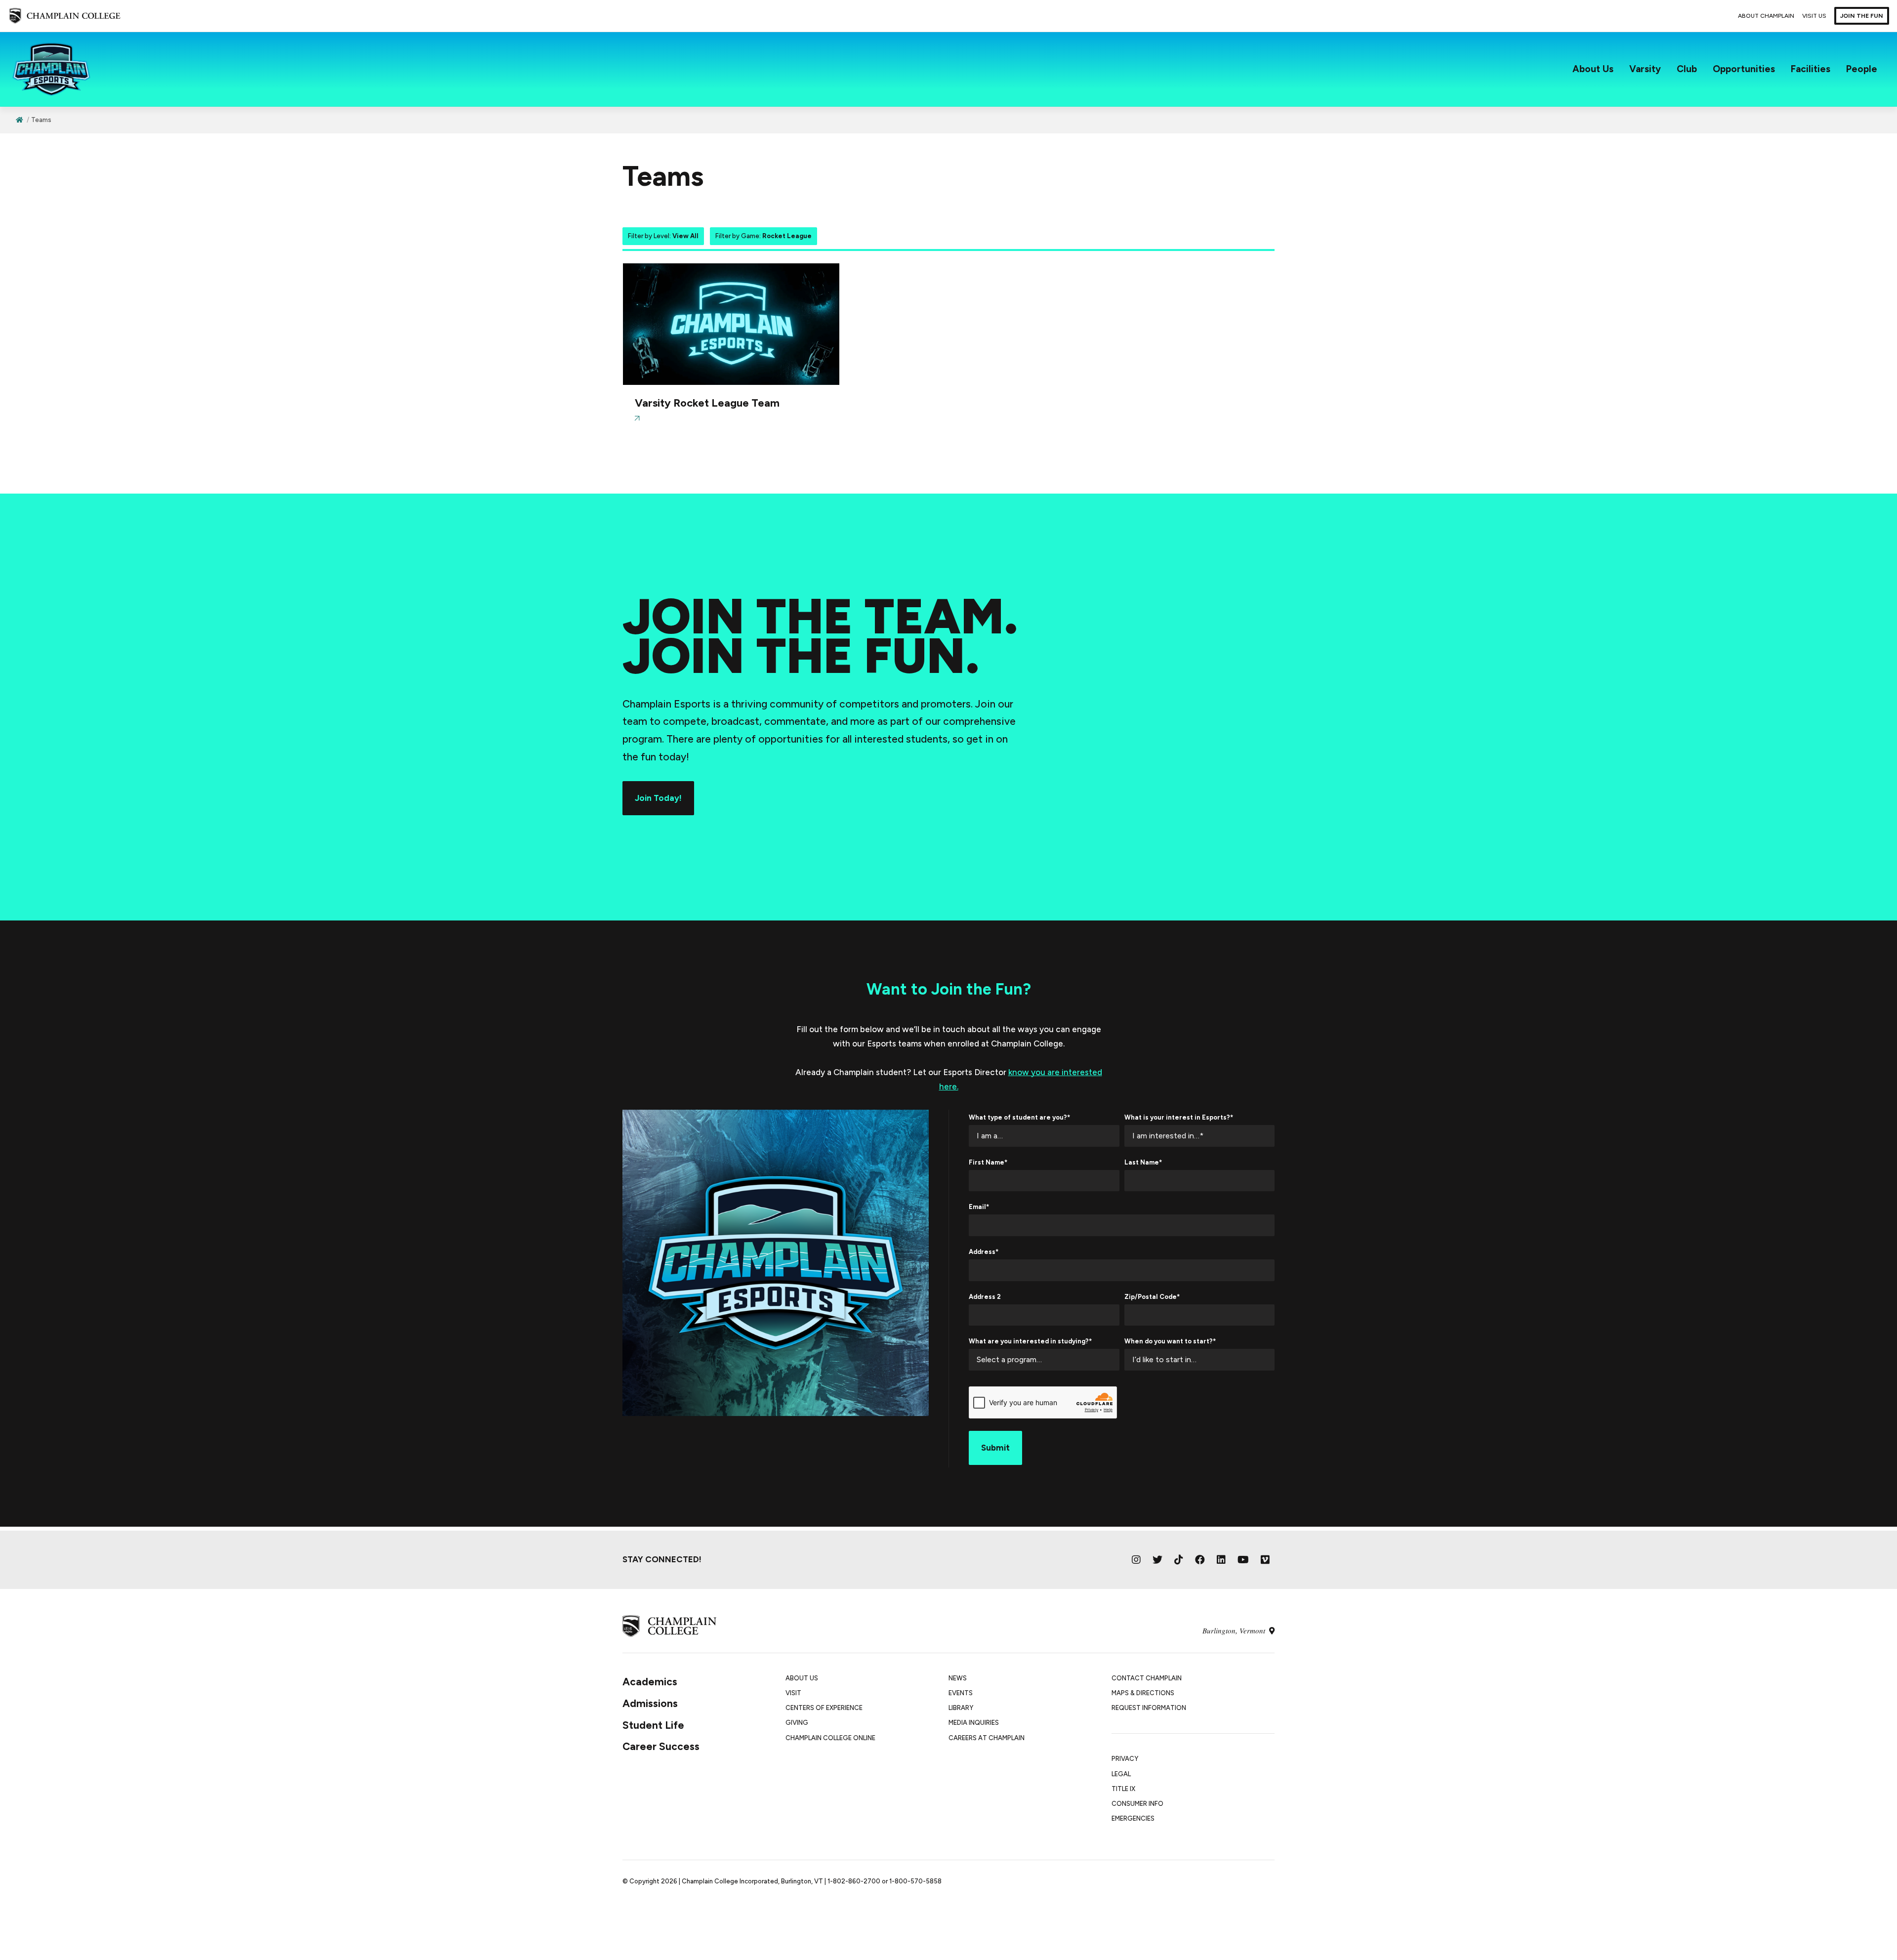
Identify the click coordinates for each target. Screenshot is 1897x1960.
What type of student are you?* (1019, 1117)
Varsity (1645, 69)
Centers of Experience (824, 1708)
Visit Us (1814, 16)
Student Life (653, 1725)
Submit (995, 1448)
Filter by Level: (663, 236)
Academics (650, 1682)
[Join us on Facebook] (1200, 1560)
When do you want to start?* (1170, 1341)
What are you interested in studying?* (1030, 1341)
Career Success (661, 1746)
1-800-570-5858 (915, 1881)
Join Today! (658, 798)
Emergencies (1133, 1818)
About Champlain (1766, 16)
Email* (979, 1207)
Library (961, 1708)
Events (961, 1693)
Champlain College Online (830, 1738)
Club (1687, 69)
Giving (797, 1723)
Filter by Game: (763, 236)
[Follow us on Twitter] (1157, 1560)
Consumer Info (1137, 1804)
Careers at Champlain (987, 1738)
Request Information (1149, 1708)
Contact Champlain (1147, 1678)
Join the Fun (1862, 16)
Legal (1121, 1774)
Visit (793, 1693)
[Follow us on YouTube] (1243, 1560)
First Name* (988, 1162)
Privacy (1125, 1759)
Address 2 (985, 1297)
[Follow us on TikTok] (1179, 1560)
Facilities (1811, 69)
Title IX (1123, 1789)
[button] (731, 349)
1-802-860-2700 (854, 1881)
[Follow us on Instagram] (1136, 1560)
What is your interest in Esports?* (1179, 1117)
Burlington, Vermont (1235, 1630)
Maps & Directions (1143, 1693)
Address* (984, 1252)
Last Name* (1143, 1162)
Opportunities (1744, 69)
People (1862, 69)
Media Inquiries (974, 1723)
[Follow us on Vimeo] (1265, 1560)
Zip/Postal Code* (1152, 1297)
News (958, 1678)
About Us (1593, 69)
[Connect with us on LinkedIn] (1221, 1560)
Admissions (650, 1703)
